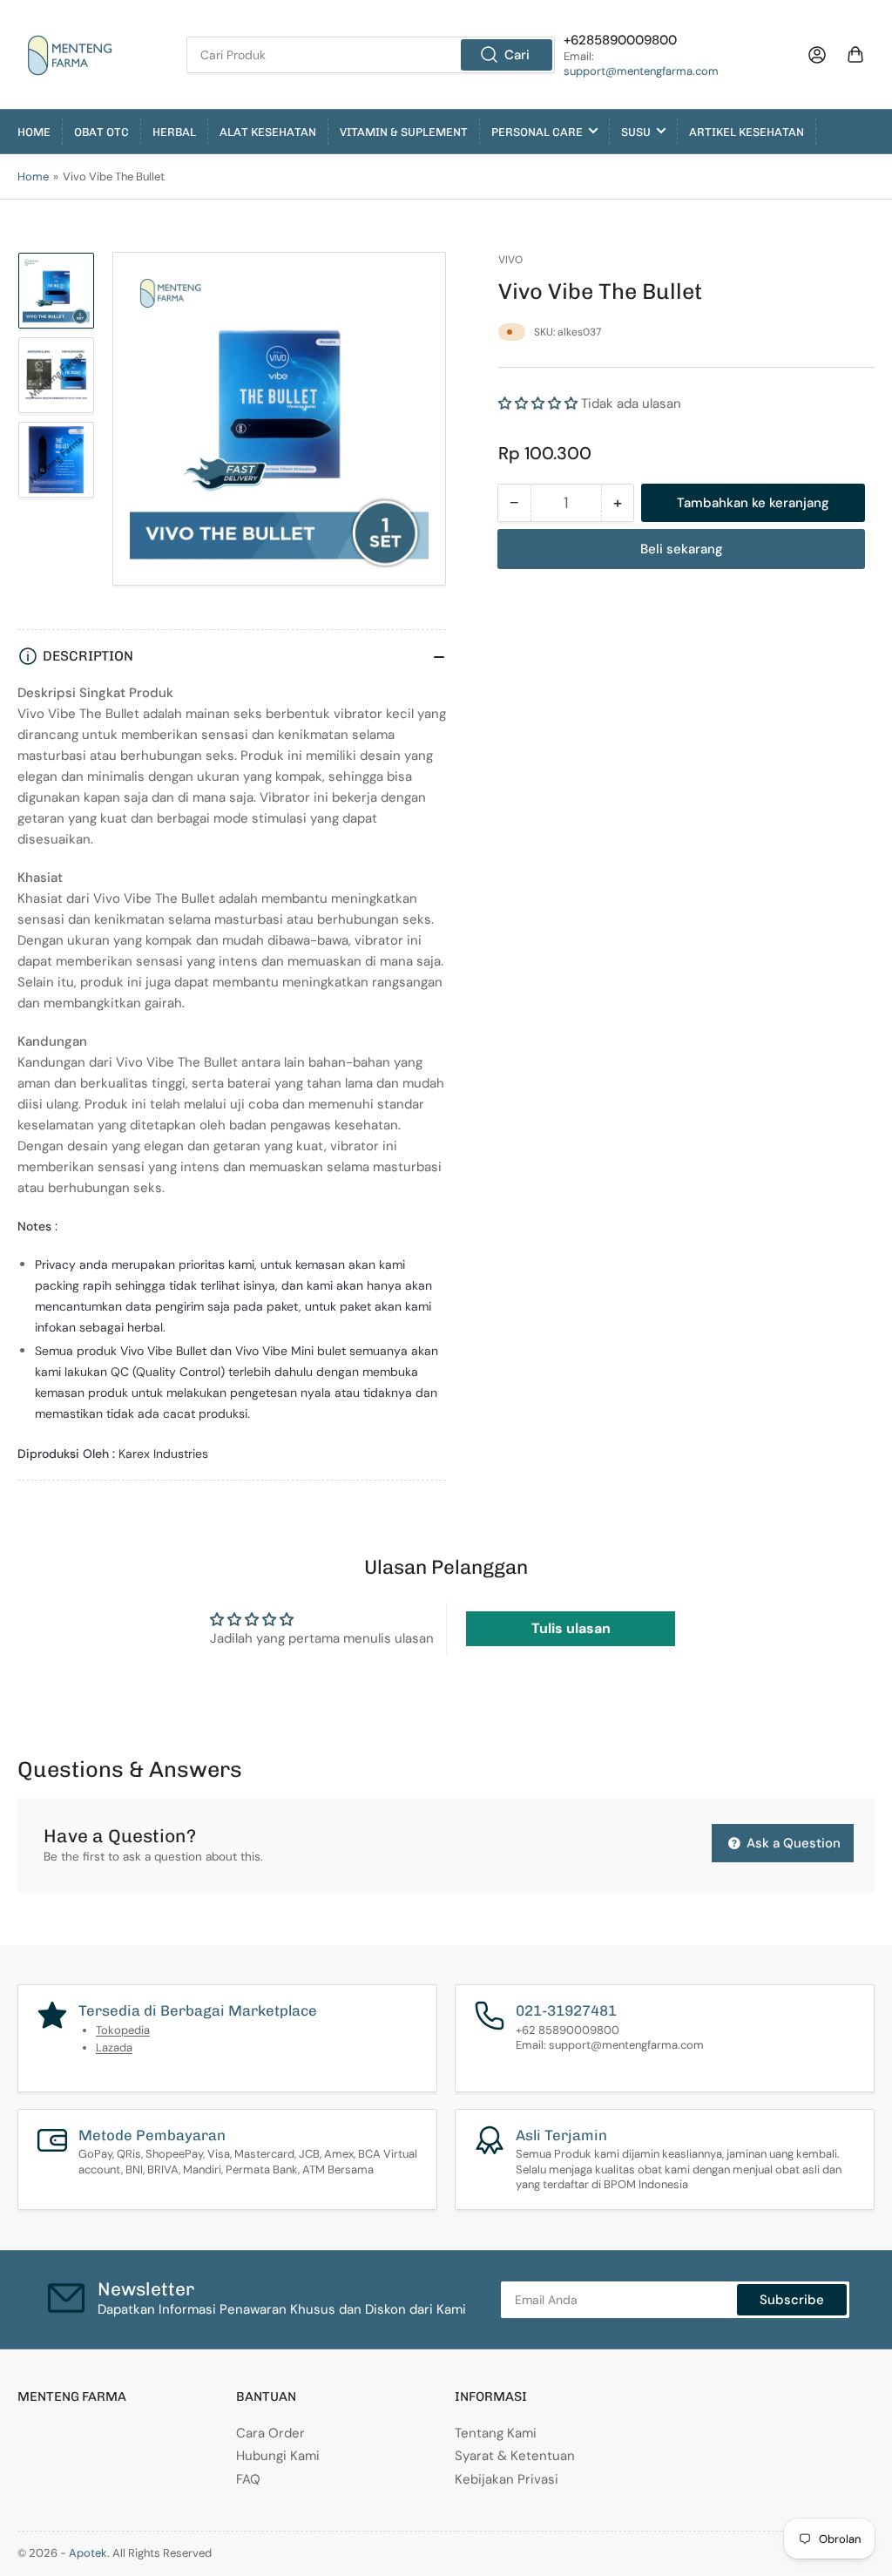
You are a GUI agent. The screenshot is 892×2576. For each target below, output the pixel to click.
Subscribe (792, 2300)
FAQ (248, 2479)
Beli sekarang (682, 549)
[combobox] (371, 55)
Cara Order (270, 2433)
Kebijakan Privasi (507, 2479)
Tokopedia (123, 2030)
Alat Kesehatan (268, 132)
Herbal (174, 132)
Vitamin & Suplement (404, 132)
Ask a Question (792, 1843)
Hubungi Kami (278, 2456)
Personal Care (537, 132)
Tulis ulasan (571, 1628)
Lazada (114, 2047)
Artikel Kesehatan (747, 132)
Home (34, 132)
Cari (517, 55)
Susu (636, 132)
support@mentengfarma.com (641, 71)
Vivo (510, 260)
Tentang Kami (496, 2433)
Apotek (88, 2553)
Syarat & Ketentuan (515, 2456)
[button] (538, 403)
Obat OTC (101, 132)
